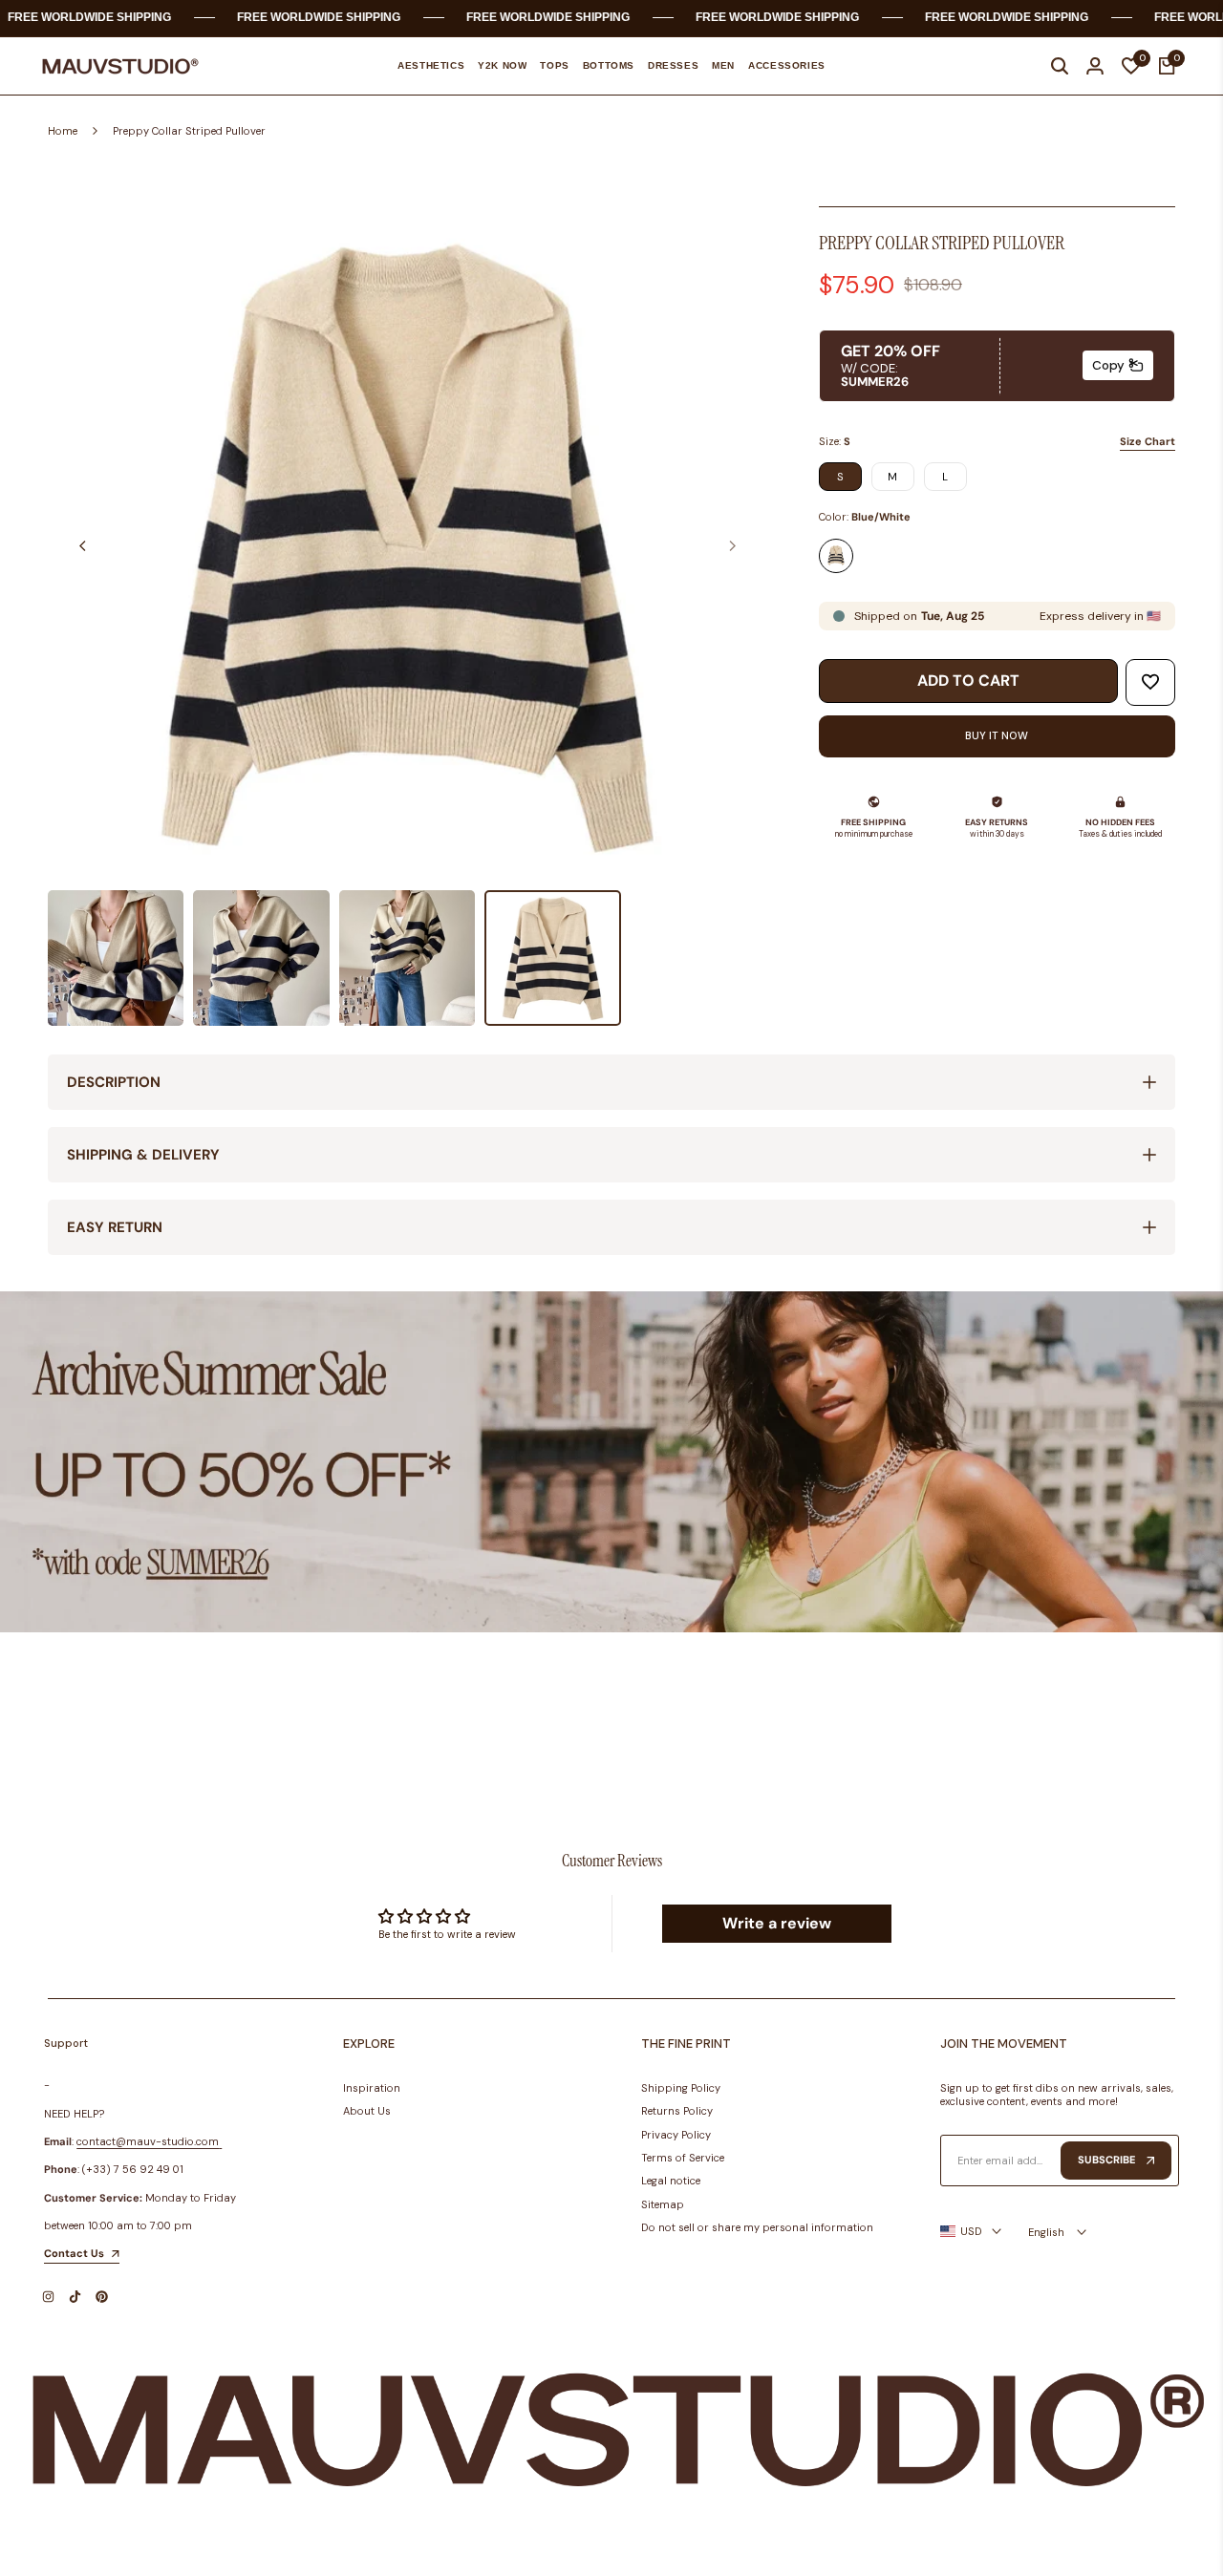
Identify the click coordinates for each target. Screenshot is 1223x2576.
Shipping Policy (681, 2088)
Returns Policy (677, 2111)
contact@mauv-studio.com (148, 2141)
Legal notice (671, 2181)
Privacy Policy (676, 2135)
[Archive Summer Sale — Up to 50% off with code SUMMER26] (611, 1462)
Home (63, 131)
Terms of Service (683, 2158)
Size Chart (1148, 441)
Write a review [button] (777, 1923)
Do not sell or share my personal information (757, 2227)
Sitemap (663, 2204)
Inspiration (372, 2088)
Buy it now (997, 735)
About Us (367, 2111)
